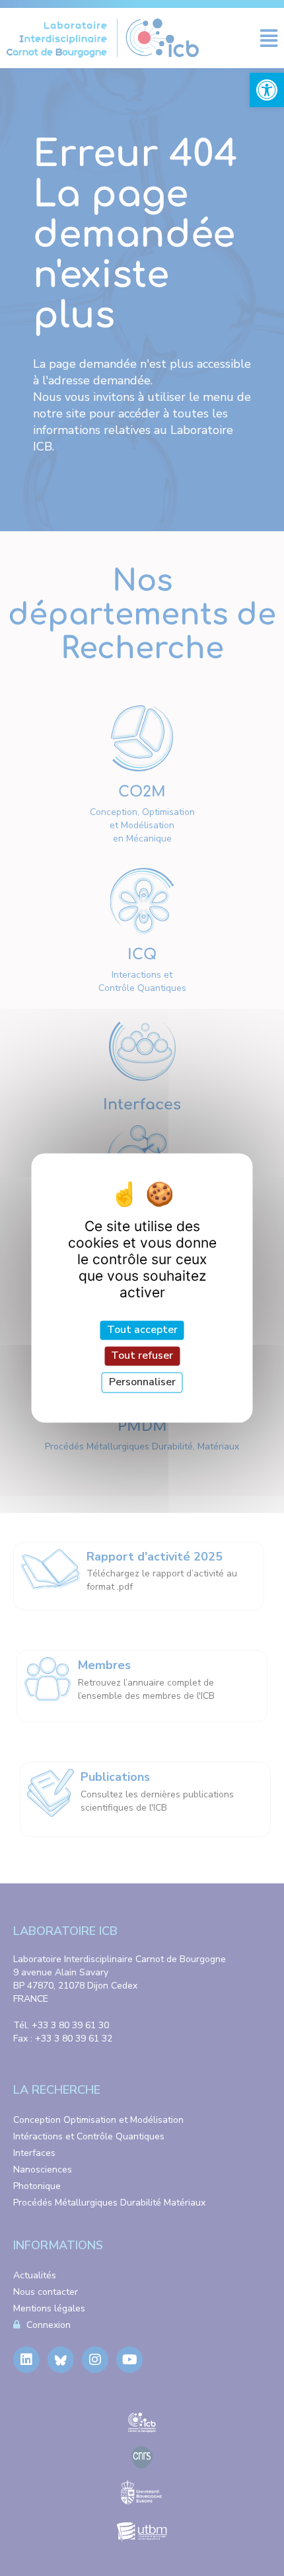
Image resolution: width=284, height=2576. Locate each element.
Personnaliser (142, 1382)
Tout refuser (142, 1355)
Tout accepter (142, 1330)
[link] (267, 90)
